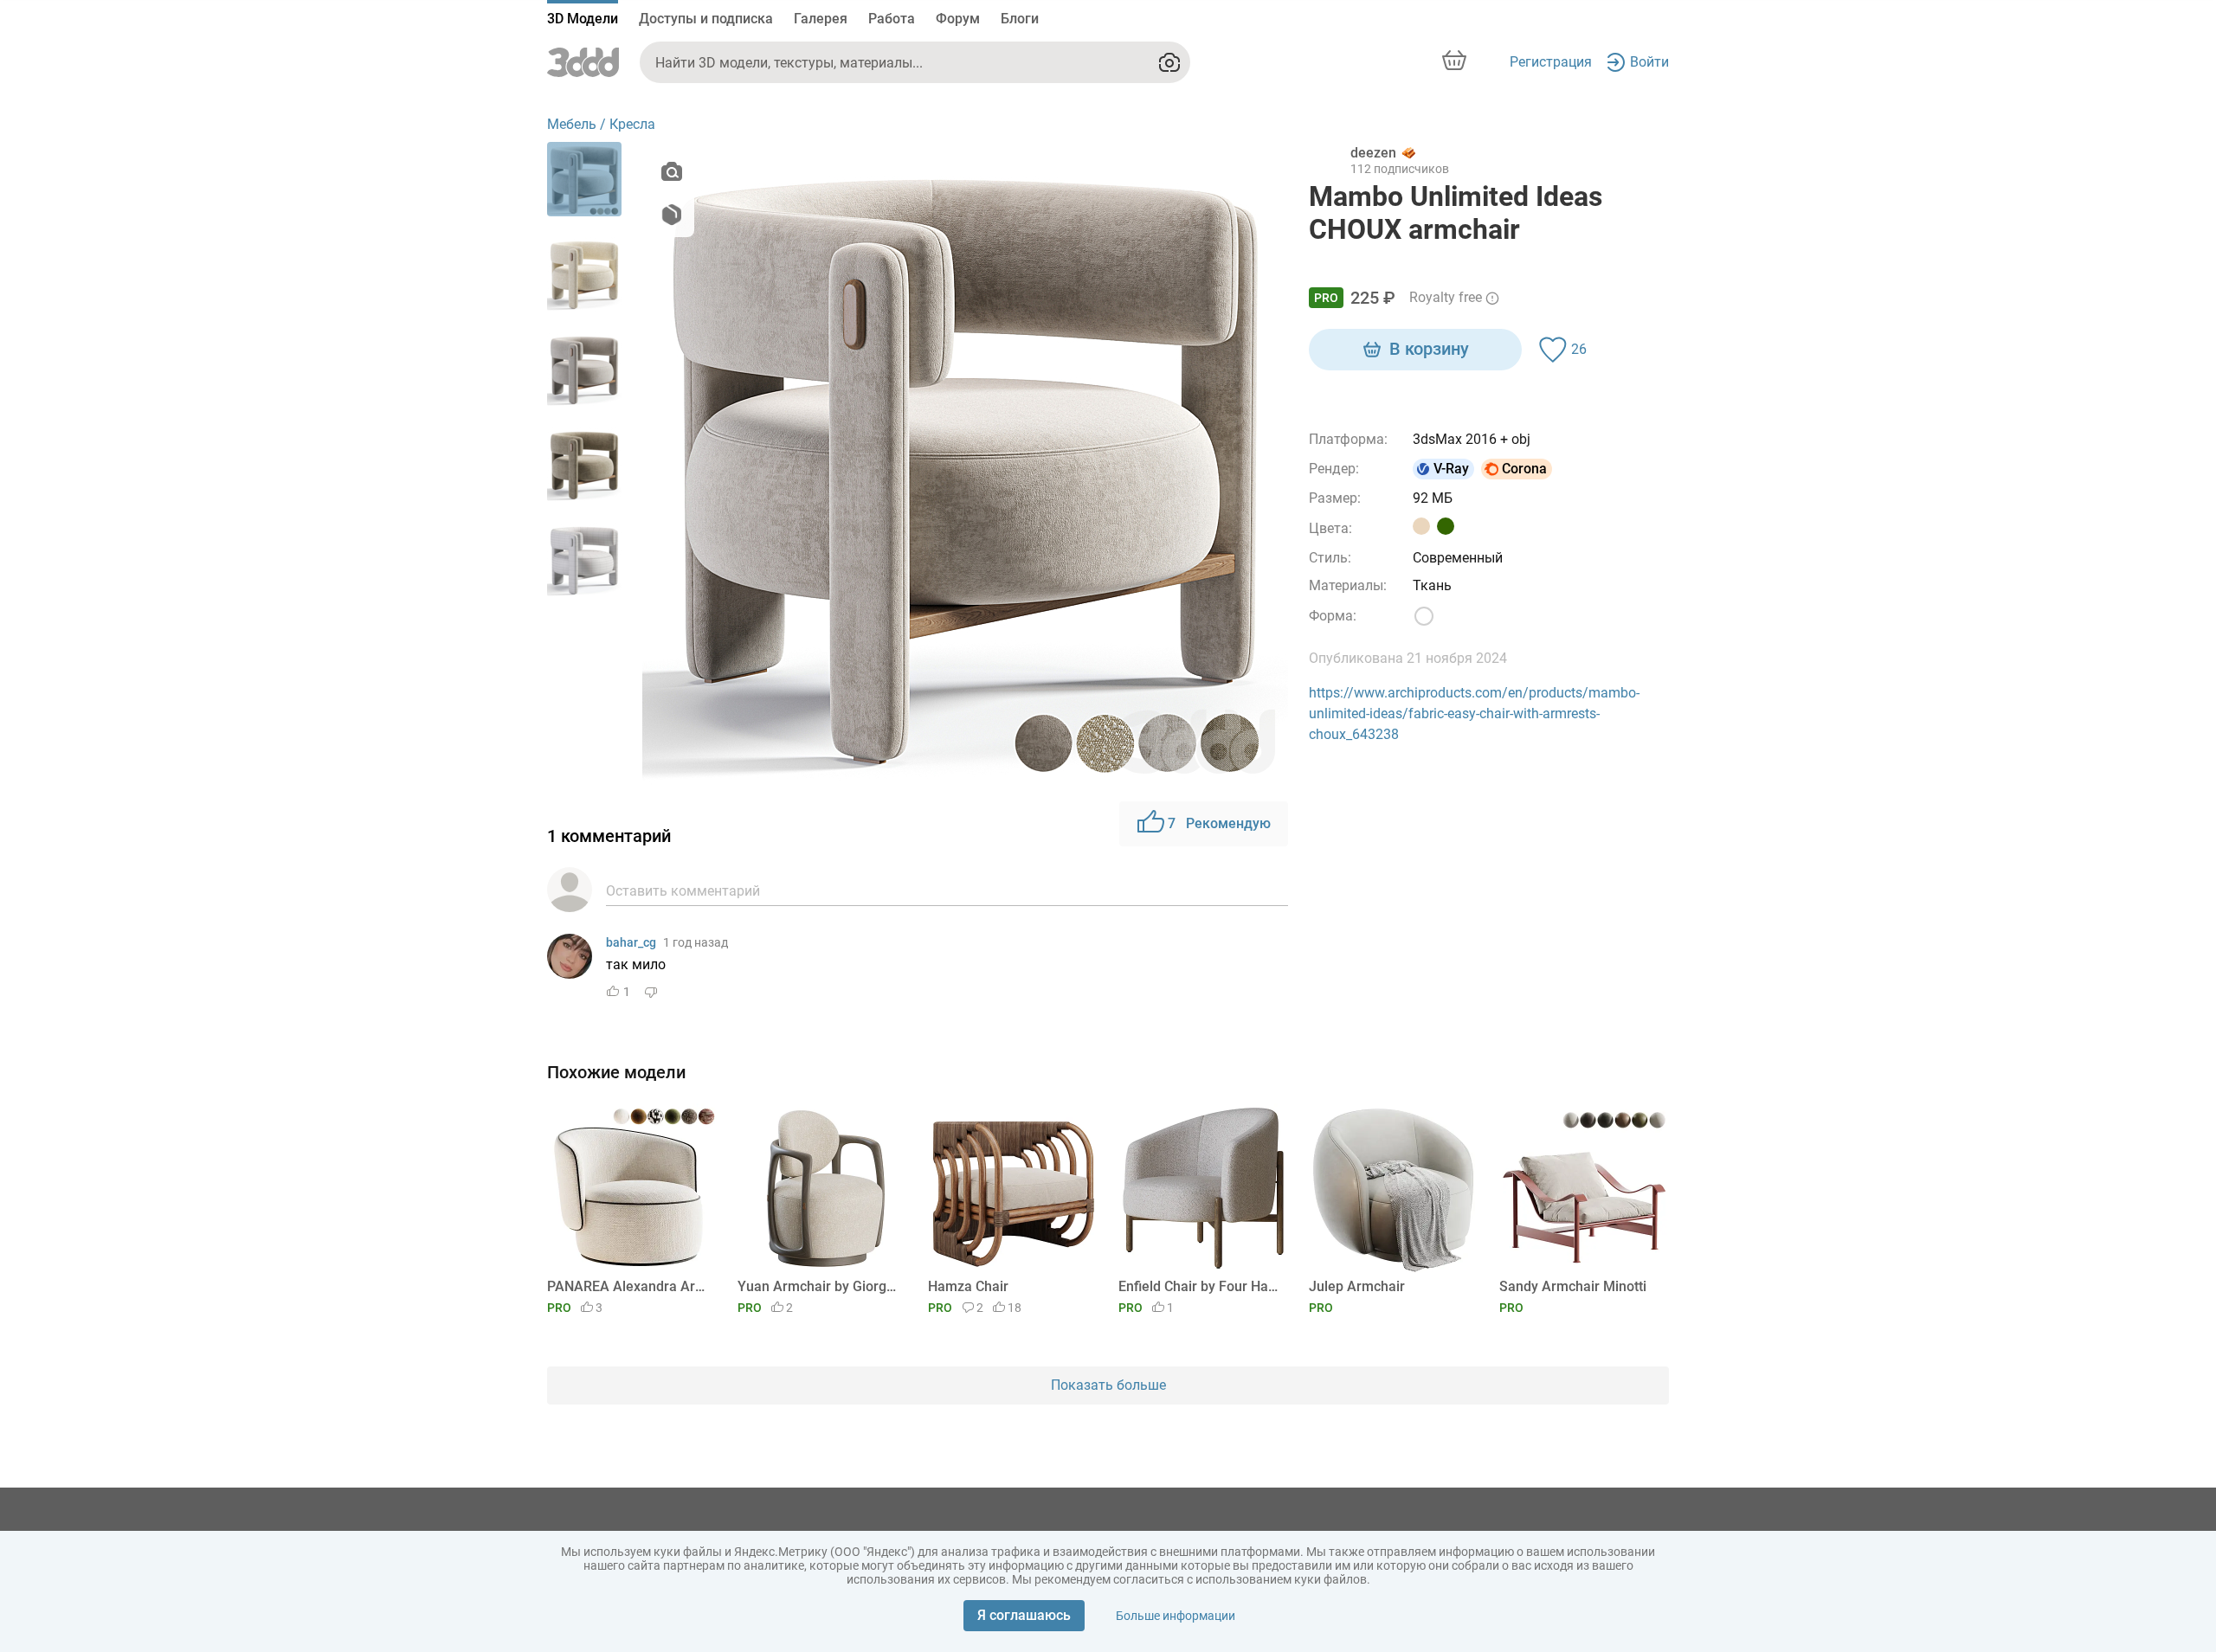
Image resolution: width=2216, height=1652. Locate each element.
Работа (892, 19)
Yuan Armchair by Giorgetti (819, 1286)
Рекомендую (1219, 823)
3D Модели (583, 19)
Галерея (821, 19)
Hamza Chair (968, 1286)
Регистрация (1551, 62)
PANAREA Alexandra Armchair (629, 1286)
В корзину (1429, 349)
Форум (958, 19)
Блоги (1020, 19)
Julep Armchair (1357, 1286)
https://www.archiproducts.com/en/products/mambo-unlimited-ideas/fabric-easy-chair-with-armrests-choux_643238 (1474, 714)
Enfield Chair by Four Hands (1200, 1286)
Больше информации (1176, 1616)
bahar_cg (631, 942)
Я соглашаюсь (1024, 1615)
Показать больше (1108, 1385)
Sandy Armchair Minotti (1573, 1286)
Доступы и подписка (706, 19)
